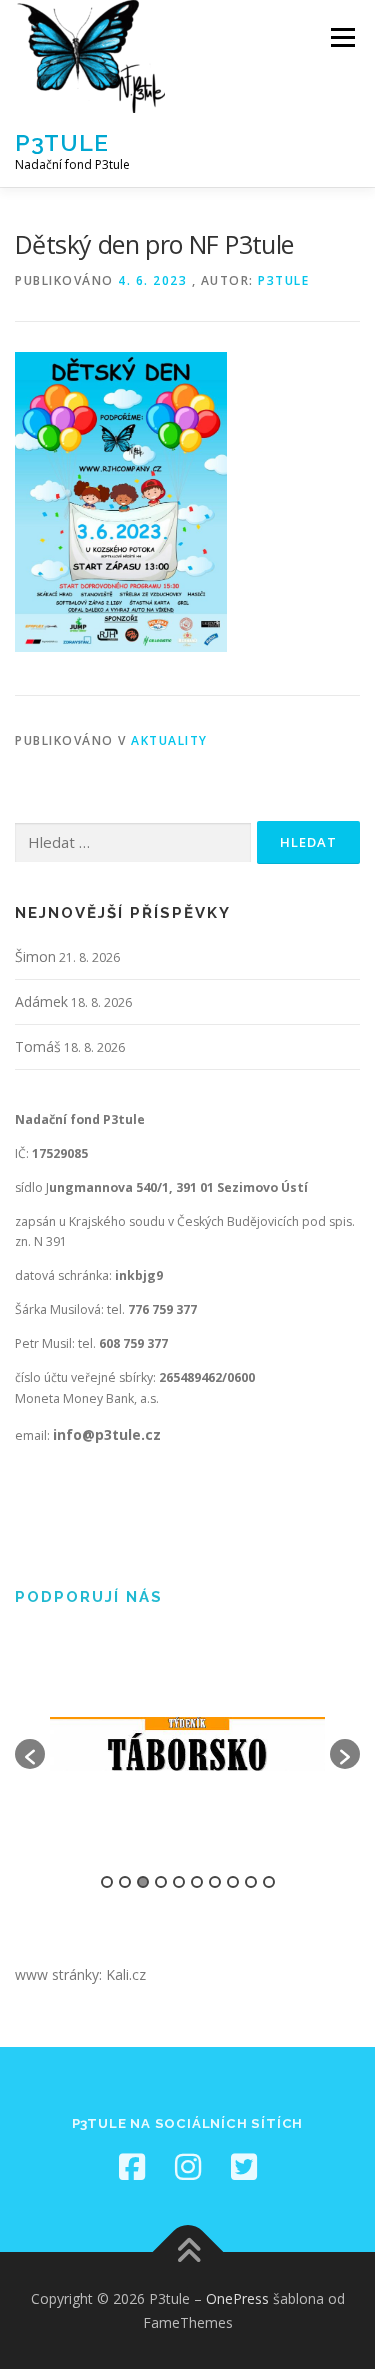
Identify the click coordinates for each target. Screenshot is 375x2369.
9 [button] (251, 1882)
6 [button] (197, 1882)
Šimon (35, 956)
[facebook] (132, 2167)
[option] (187, 1744)
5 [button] (179, 1882)
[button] (30, 1754)
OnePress (237, 2298)
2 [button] (125, 1882)
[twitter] (244, 2167)
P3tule (62, 142)
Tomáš (38, 1046)
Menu (341, 37)
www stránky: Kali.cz (80, 1974)
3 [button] (143, 1882)
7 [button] (215, 1882)
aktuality (169, 740)
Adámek (41, 1001)
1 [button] (107, 1882)
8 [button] (233, 1882)
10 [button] (269, 1882)
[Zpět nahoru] (187, 2251)
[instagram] (188, 2167)
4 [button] (161, 1882)
